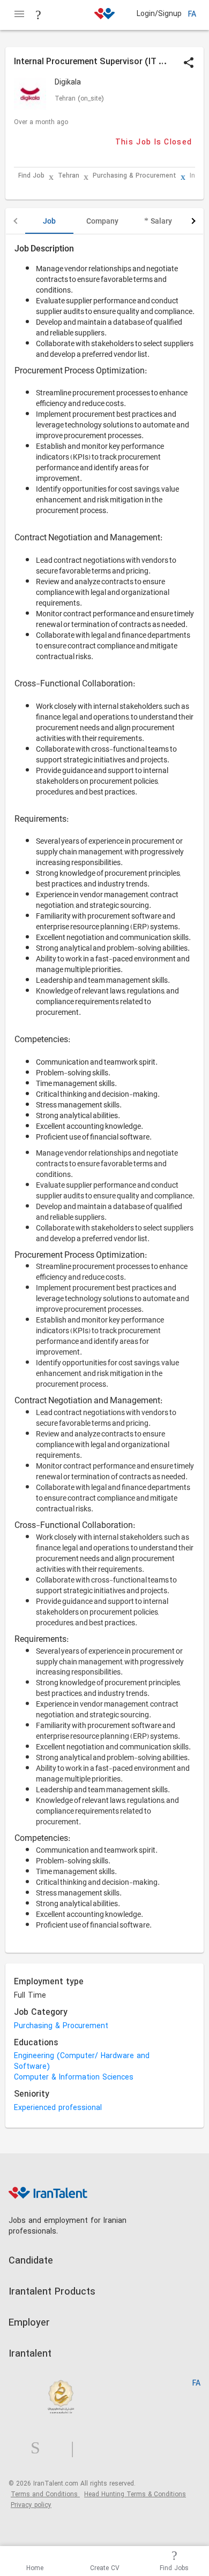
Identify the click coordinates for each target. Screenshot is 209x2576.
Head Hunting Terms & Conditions (135, 2495)
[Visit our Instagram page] (40, 2448)
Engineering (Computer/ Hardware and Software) (82, 2062)
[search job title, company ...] (39, 15)
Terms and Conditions (45, 2495)
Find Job (31, 176)
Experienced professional (58, 2108)
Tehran (69, 176)
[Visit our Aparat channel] (94, 2448)
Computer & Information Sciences (74, 2078)
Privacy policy (31, 2505)
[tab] (49, 221)
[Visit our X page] (60, 2448)
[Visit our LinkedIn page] (20, 2448)
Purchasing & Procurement (135, 176)
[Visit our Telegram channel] (77, 2448)
